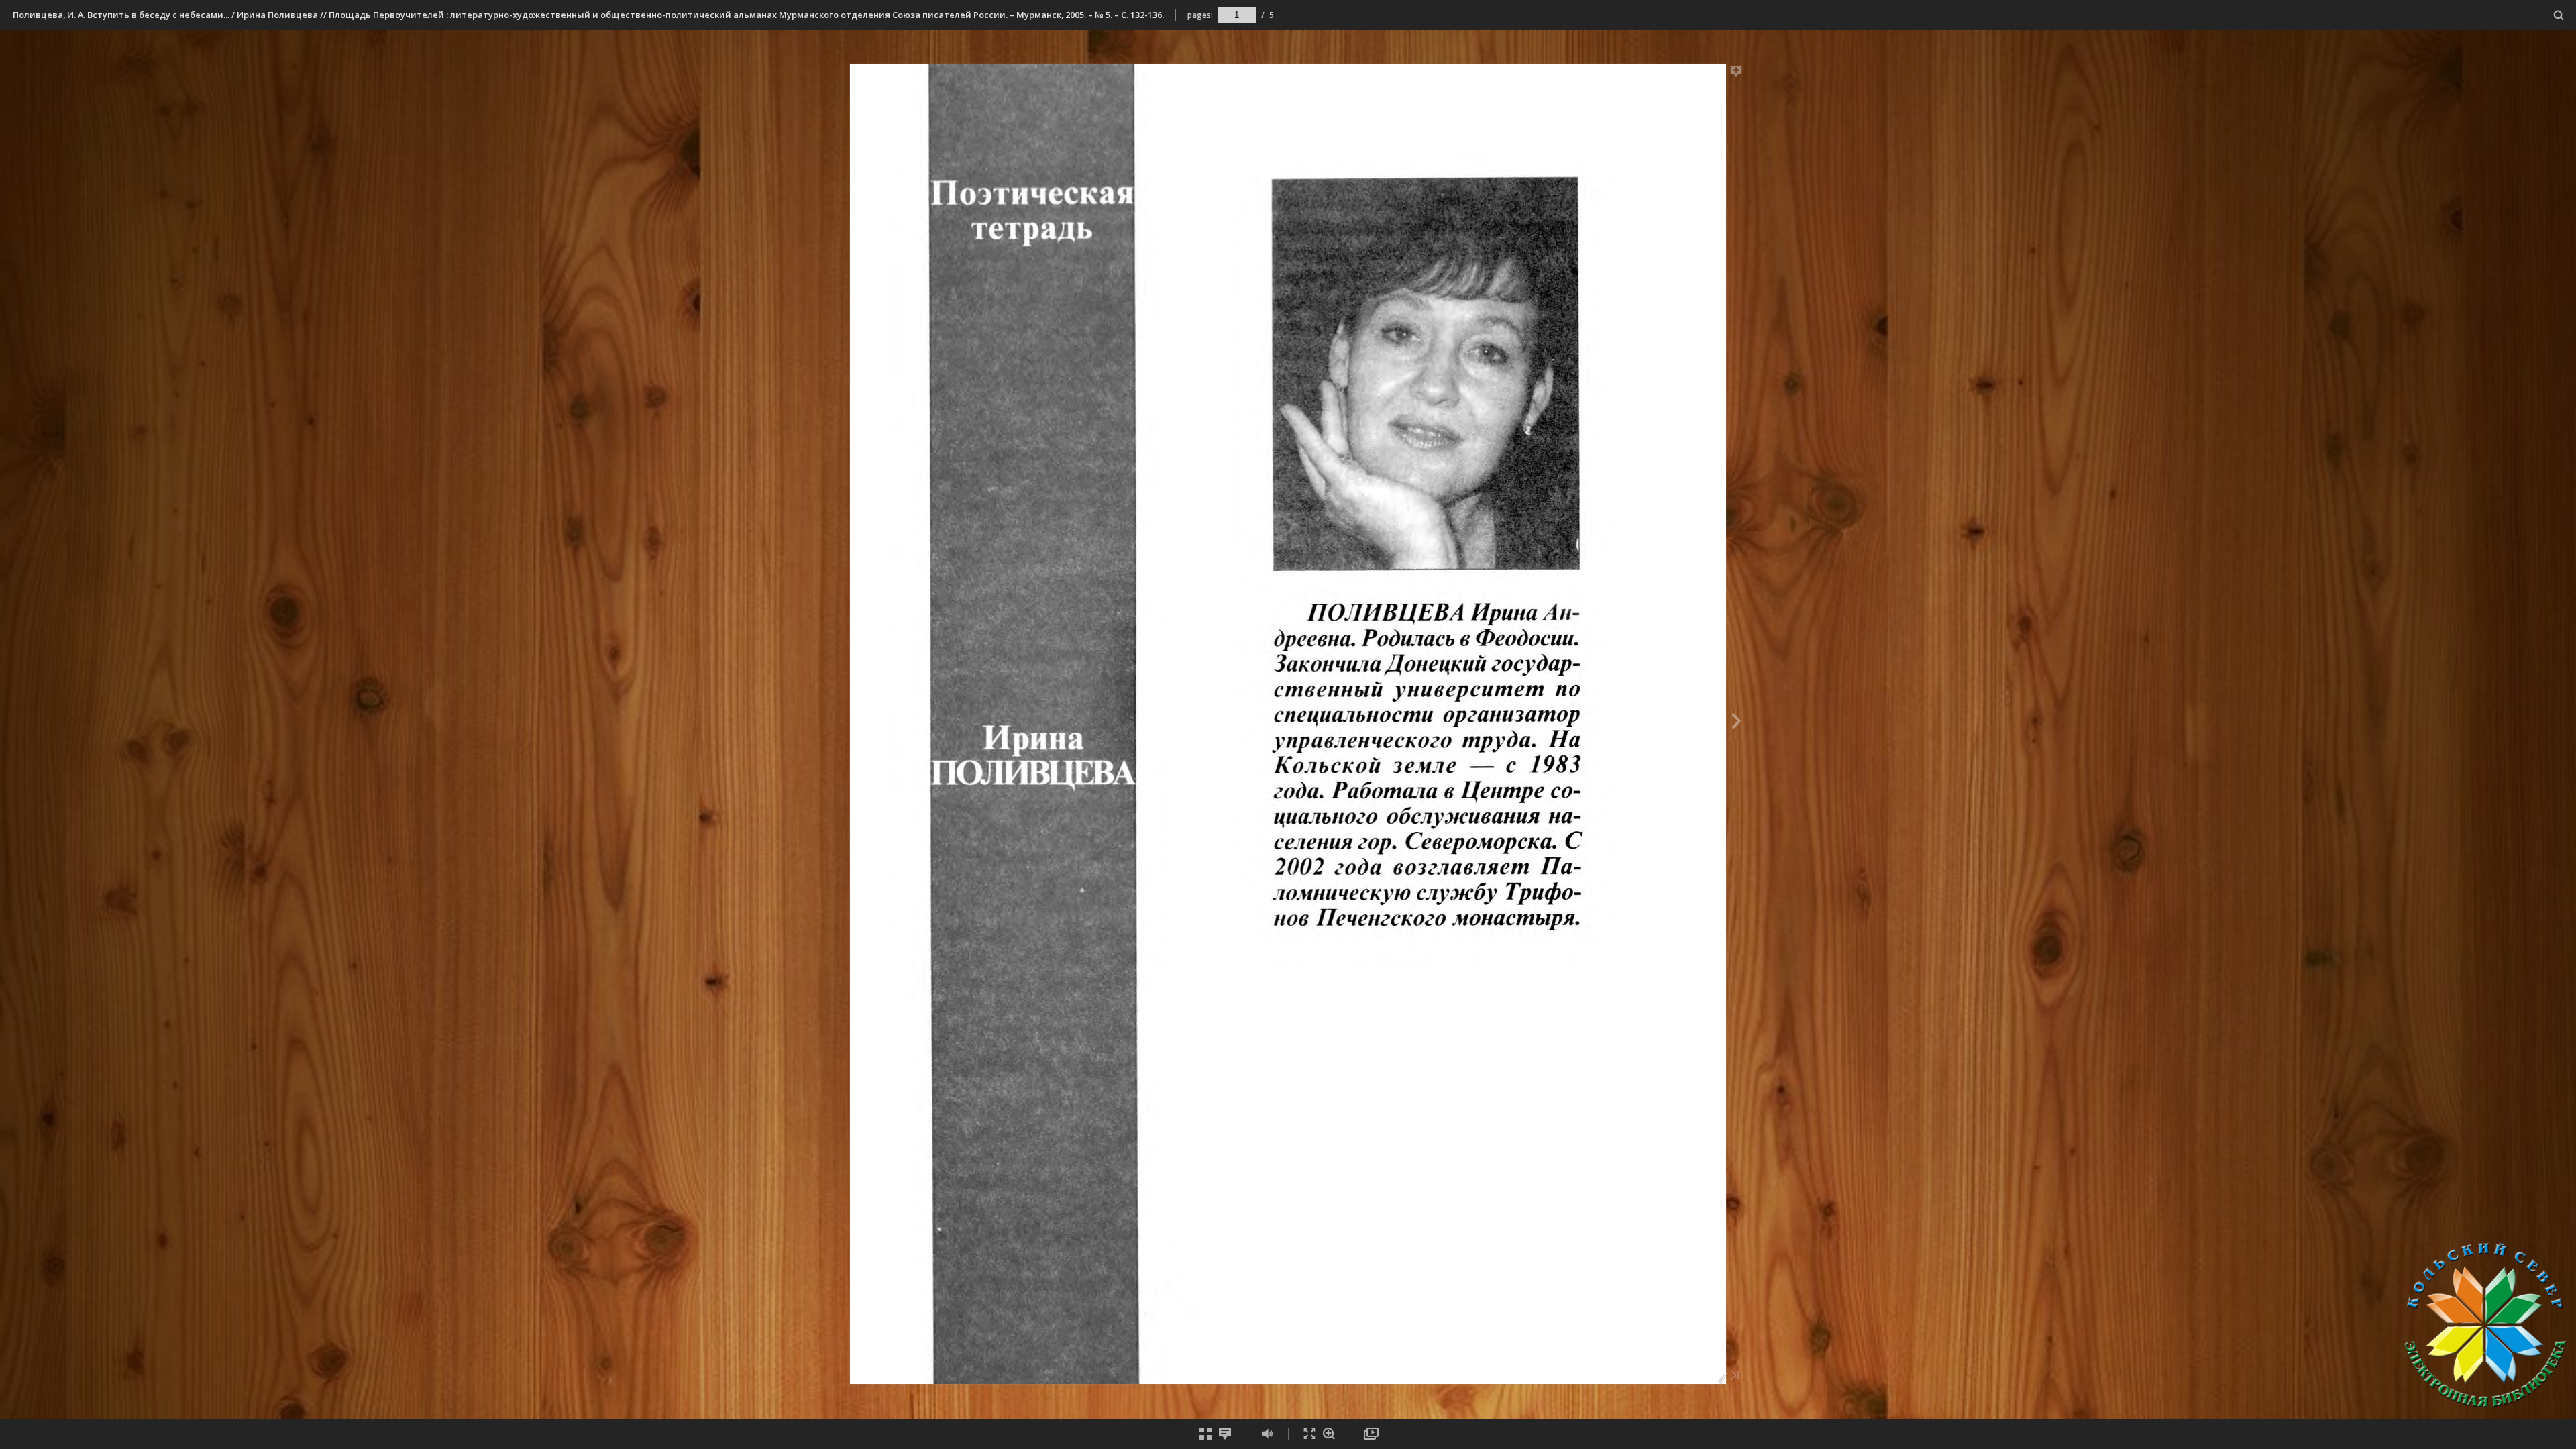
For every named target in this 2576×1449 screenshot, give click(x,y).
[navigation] (1237, 15)
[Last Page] (1735, 1376)
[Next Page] (1736, 723)
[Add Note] (1736, 74)
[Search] (2559, 16)
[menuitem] (2559, 15)
